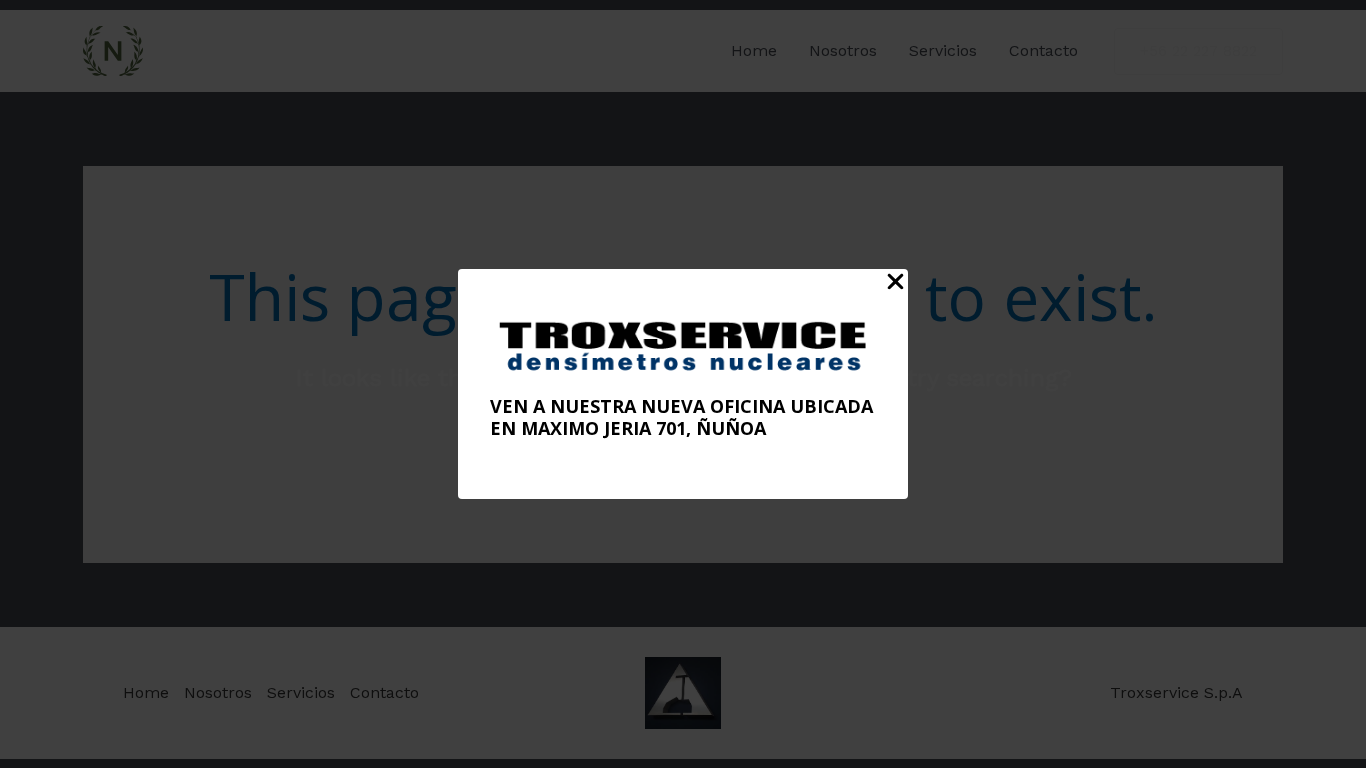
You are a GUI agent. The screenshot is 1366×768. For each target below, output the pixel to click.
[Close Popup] (895, 282)
